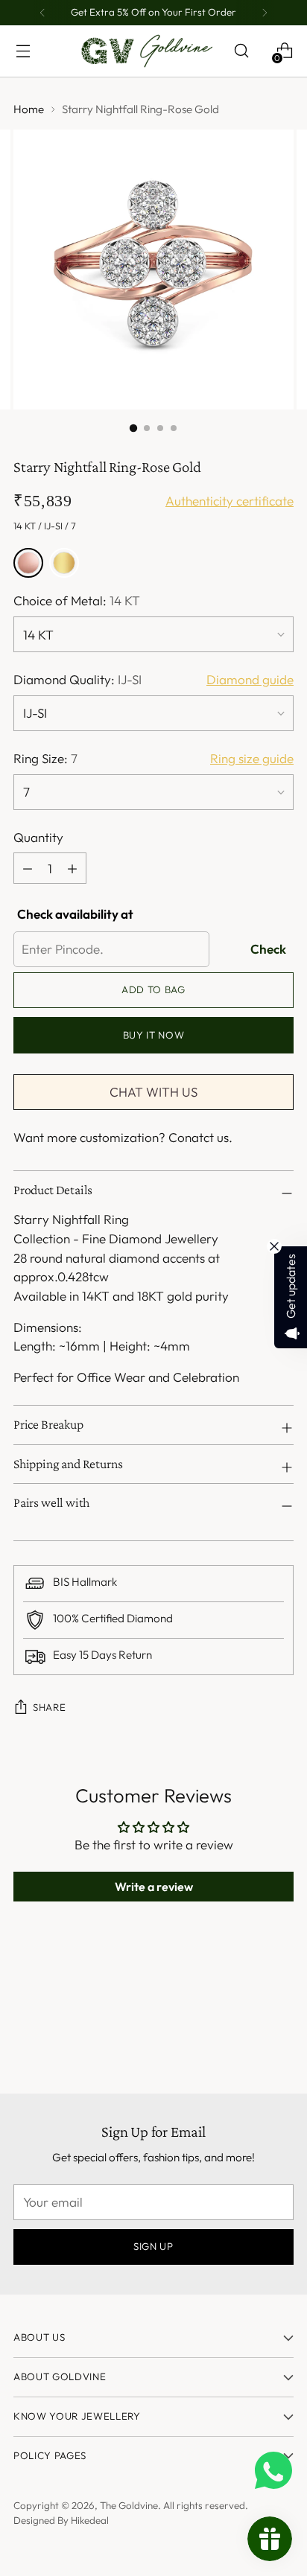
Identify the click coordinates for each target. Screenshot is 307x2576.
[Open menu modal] (23, 51)
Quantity (38, 837)
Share (49, 1707)
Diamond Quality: (77, 679)
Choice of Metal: (77, 600)
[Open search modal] (241, 51)
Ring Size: (45, 758)
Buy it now (154, 1035)
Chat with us (153, 1092)
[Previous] (42, 13)
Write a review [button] (154, 1887)
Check (268, 949)
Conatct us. (200, 1137)
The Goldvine (129, 2505)
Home (29, 109)
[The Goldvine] (147, 51)
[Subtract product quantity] (72, 868)
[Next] (265, 13)
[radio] (28, 563)
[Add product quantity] (28, 868)
